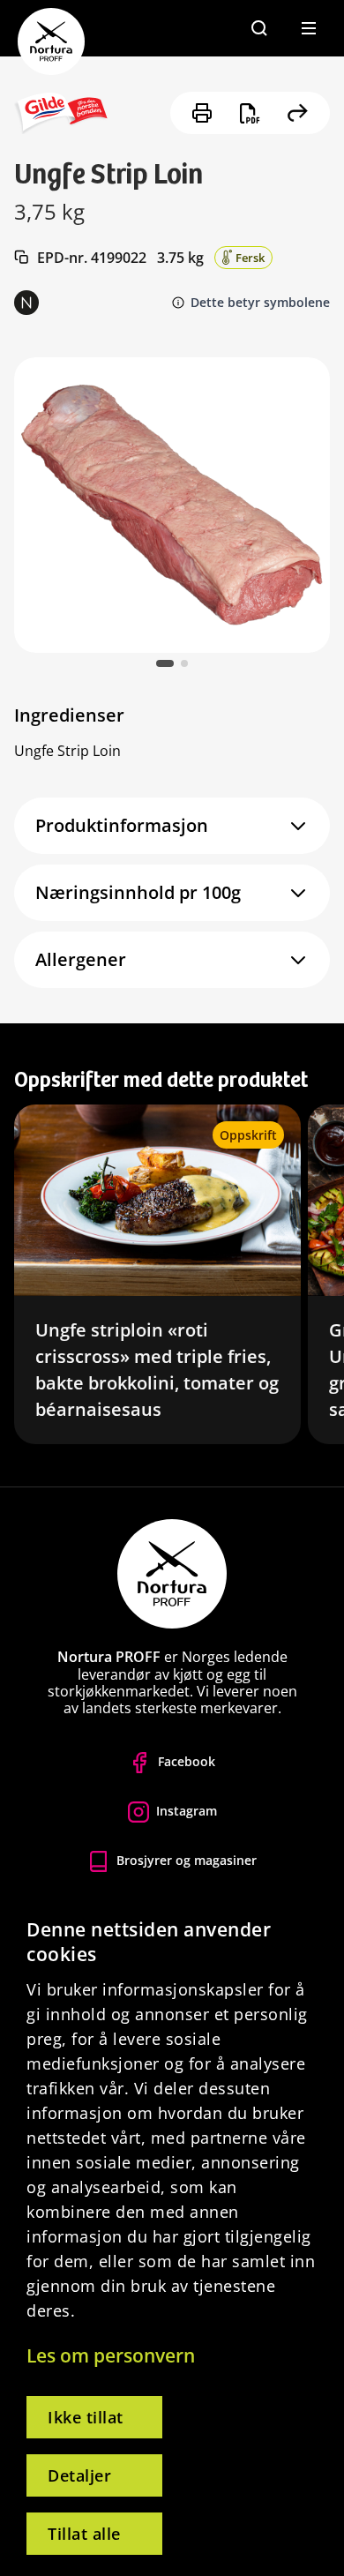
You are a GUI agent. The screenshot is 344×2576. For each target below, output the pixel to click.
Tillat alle (84, 2534)
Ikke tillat (86, 2417)
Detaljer (79, 2475)
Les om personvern (111, 2355)
